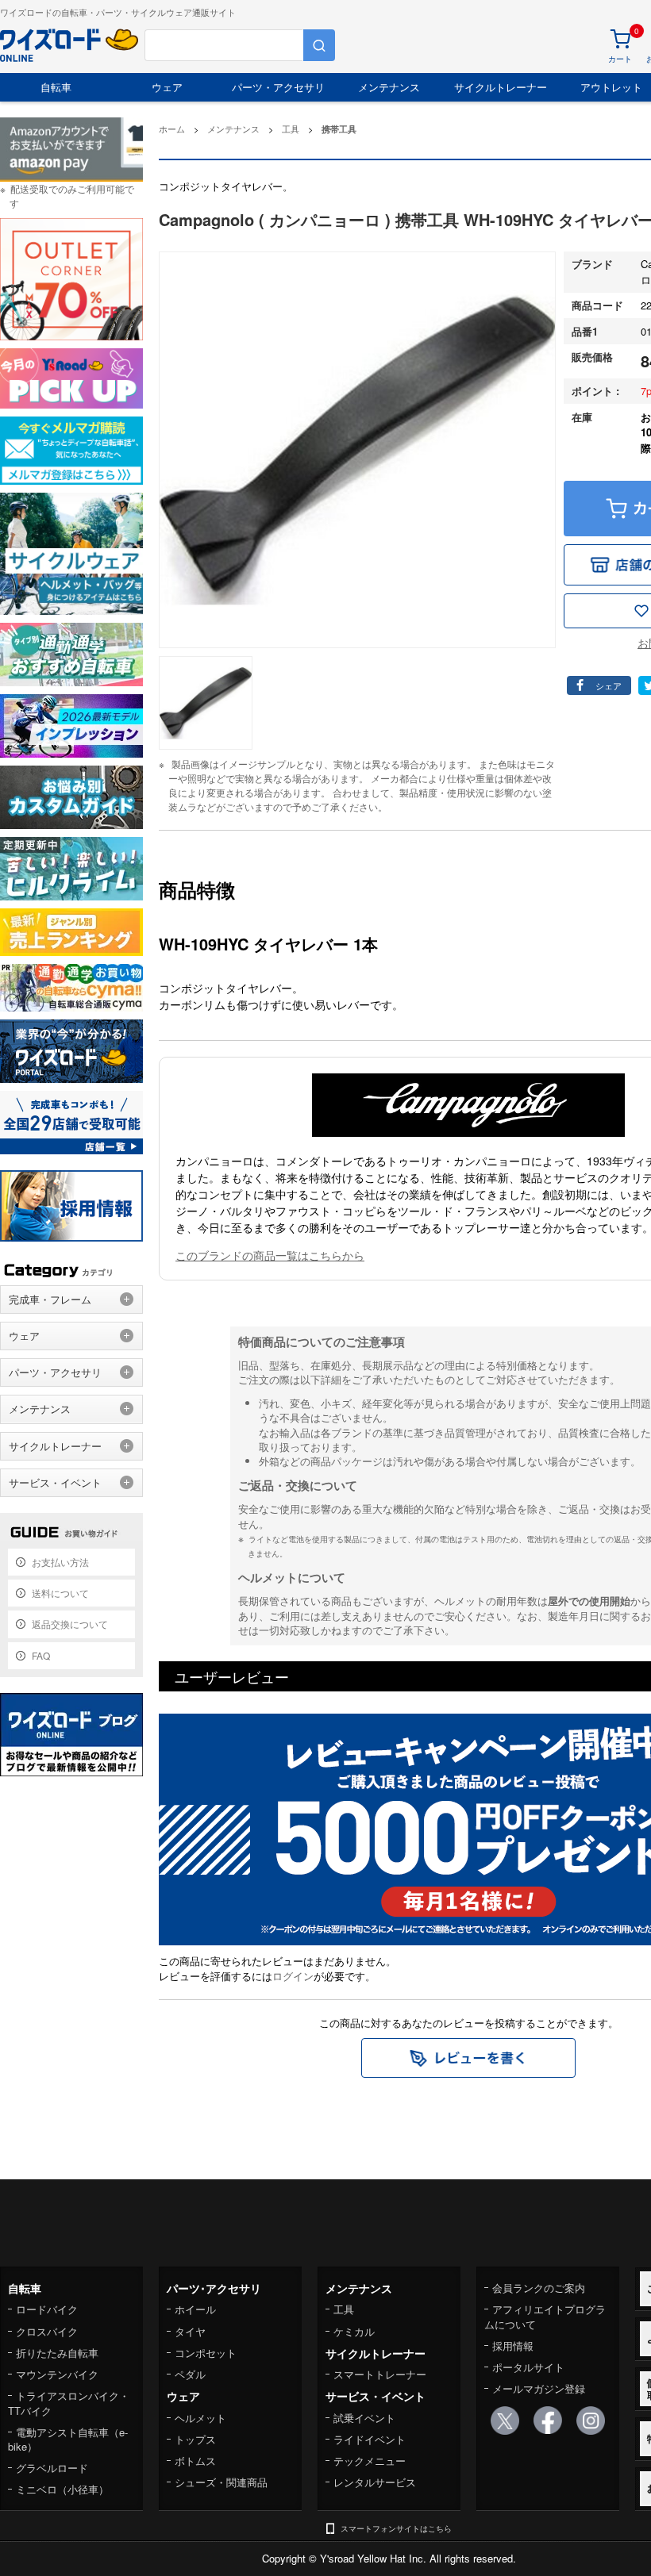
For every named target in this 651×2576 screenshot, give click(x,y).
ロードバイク (47, 2309)
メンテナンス (389, 87)
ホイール (195, 2309)
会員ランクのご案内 (539, 2288)
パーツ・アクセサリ (278, 87)
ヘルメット (200, 2418)
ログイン (293, 1976)
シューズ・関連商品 (221, 2482)
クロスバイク (47, 2331)
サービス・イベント (55, 1482)
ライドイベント (370, 2439)
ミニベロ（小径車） (62, 2489)
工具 (344, 2309)
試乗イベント (364, 2418)
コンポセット (206, 2353)
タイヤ (190, 2331)
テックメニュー (370, 2461)
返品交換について (70, 1624)
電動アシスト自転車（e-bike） (68, 2439)
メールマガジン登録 (539, 2388)
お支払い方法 (60, 1562)
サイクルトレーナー (501, 87)
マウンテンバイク (57, 2374)
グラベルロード (52, 2468)
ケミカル (354, 2331)
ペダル (190, 2374)
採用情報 (513, 2346)
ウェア (167, 87)
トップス (195, 2439)
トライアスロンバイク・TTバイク (69, 2403)
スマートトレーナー (380, 2374)
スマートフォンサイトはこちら (396, 2528)
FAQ (41, 1655)
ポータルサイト (528, 2367)
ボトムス (195, 2461)
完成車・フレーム (50, 1299)
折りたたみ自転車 (57, 2353)
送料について (60, 1593)
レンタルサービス (375, 2482)
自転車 (56, 87)
